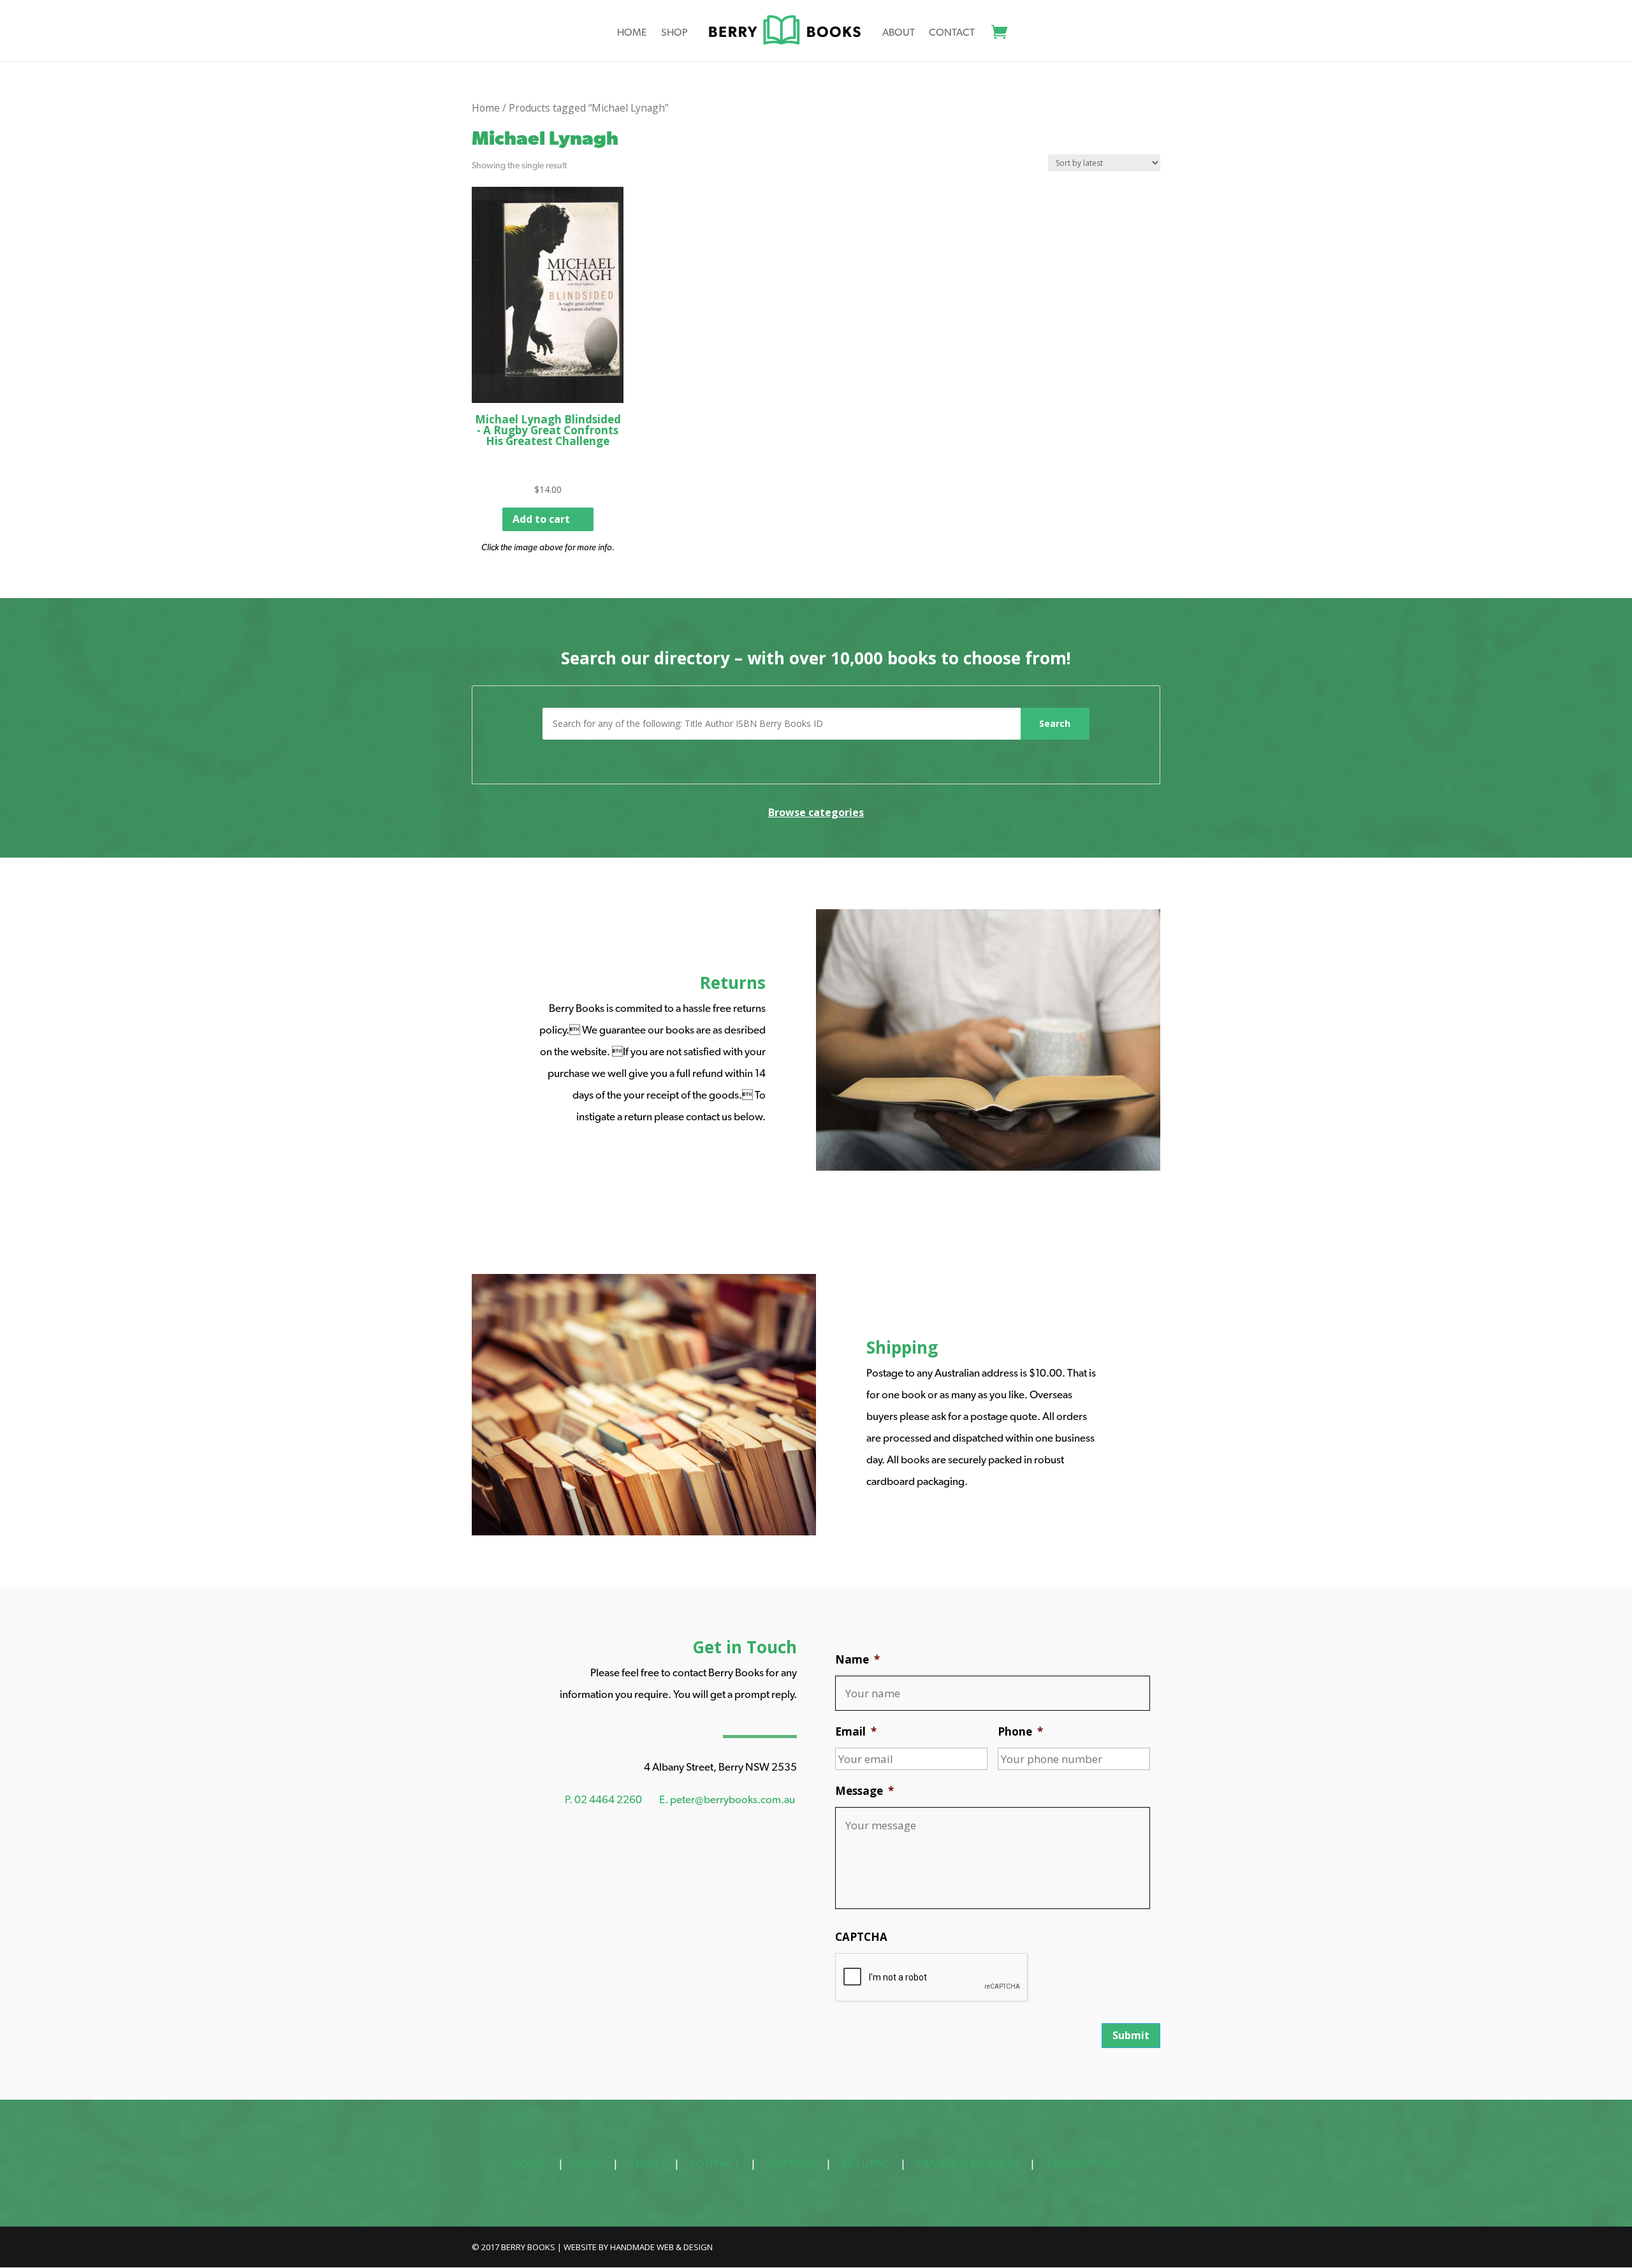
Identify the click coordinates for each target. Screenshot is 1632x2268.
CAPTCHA (861, 1937)
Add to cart (541, 519)
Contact (952, 33)
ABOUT (647, 2163)
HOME (528, 2163)
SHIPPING (791, 2163)
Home (632, 33)
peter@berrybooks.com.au (732, 1799)
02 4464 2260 (608, 1799)
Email (856, 1732)
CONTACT (715, 2163)
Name (857, 1660)
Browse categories (816, 812)
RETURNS (866, 2163)
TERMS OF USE (1083, 2163)
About (899, 33)
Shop (674, 33)
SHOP (588, 2163)
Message (864, 1791)
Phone (1020, 1732)
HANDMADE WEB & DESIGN (661, 2247)
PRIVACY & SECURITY (968, 2163)
